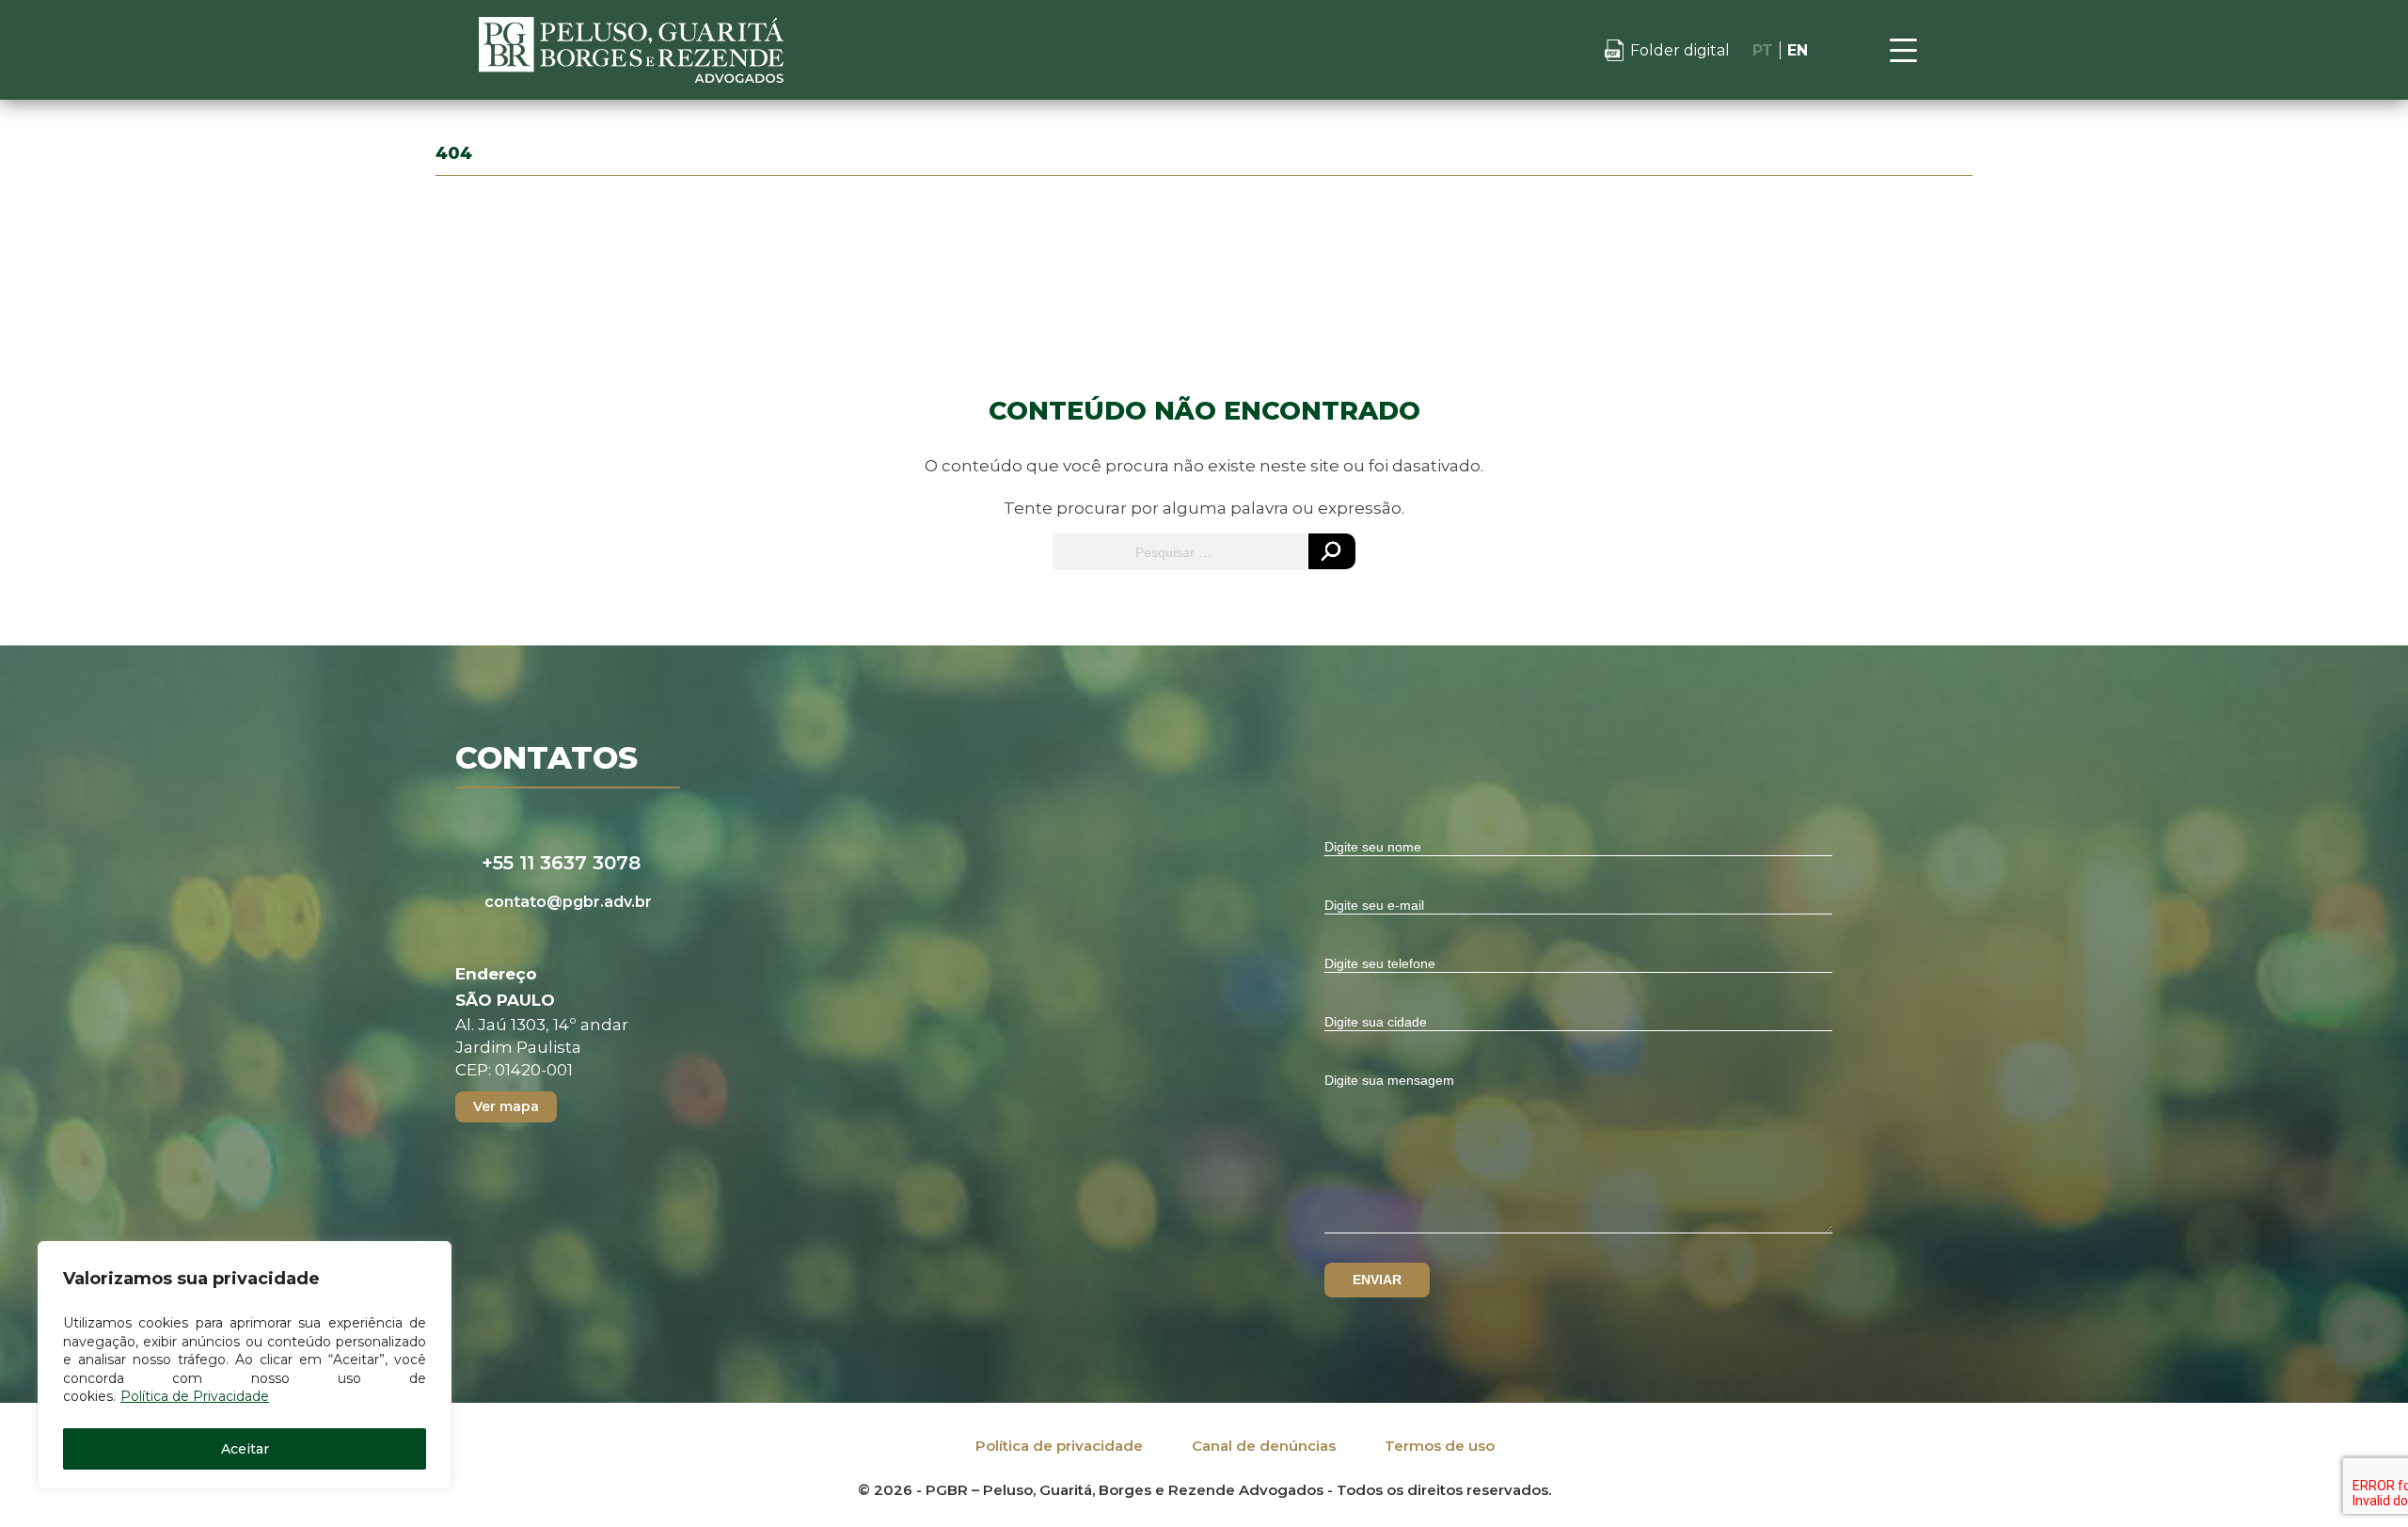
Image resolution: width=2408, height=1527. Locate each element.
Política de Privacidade (195, 1396)
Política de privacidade (1059, 1446)
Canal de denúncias (1264, 1446)
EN (1798, 50)
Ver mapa (506, 1106)
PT (1763, 50)
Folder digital (1680, 50)
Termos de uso (1440, 1446)
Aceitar (245, 1449)
